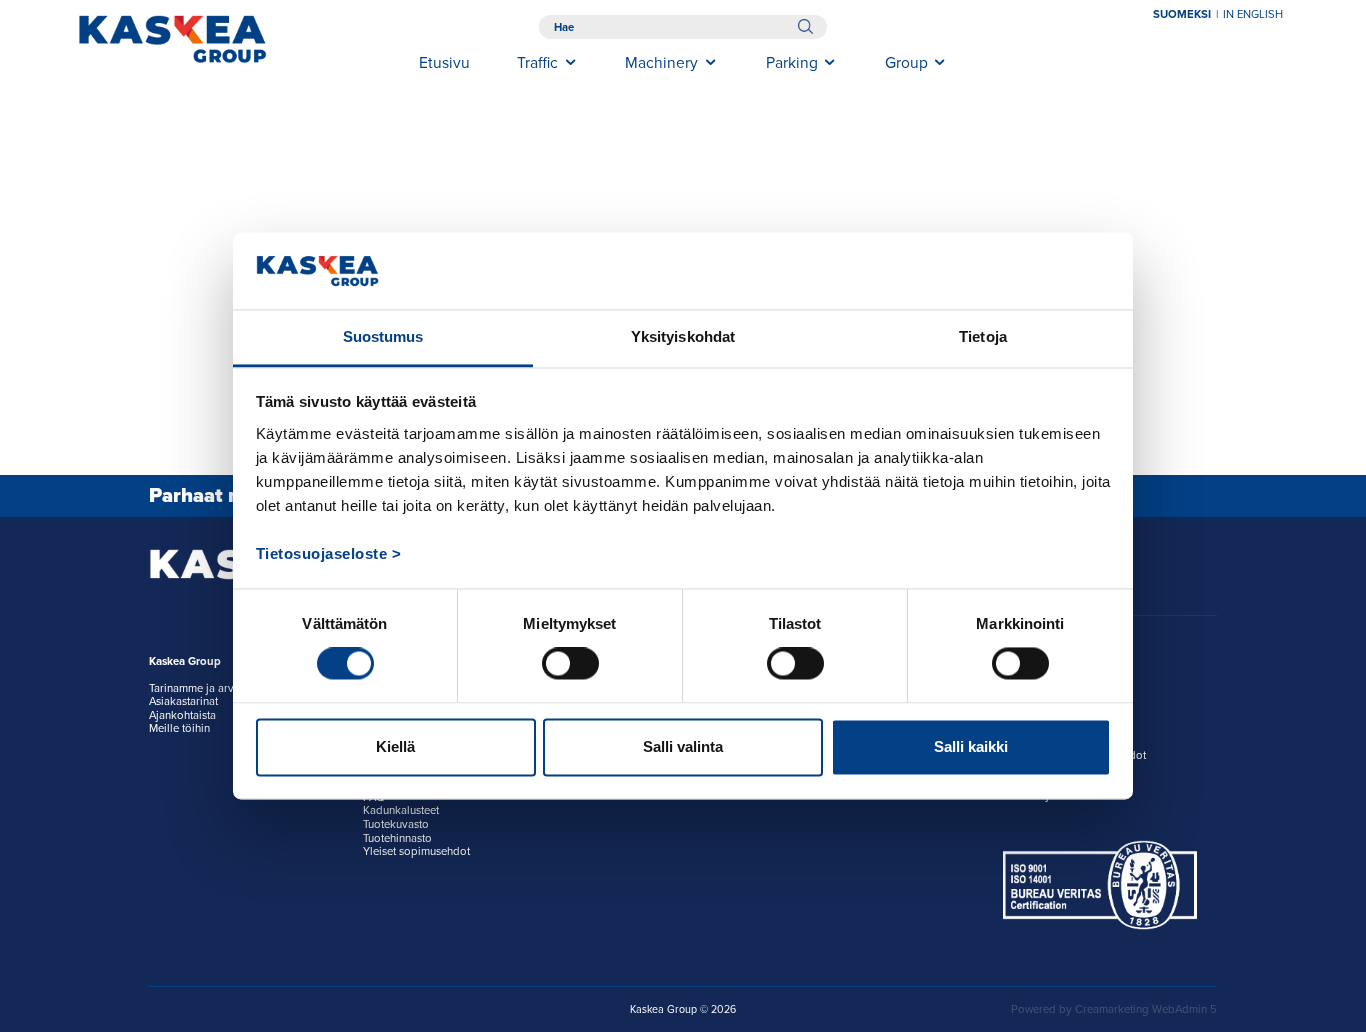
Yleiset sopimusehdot (416, 851)
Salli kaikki (971, 746)
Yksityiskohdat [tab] (683, 336)
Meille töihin (179, 728)
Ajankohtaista (182, 715)
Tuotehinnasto (397, 838)
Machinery (661, 63)
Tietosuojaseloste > (329, 553)
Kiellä (395, 746)
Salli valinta (683, 746)
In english (1253, 14)
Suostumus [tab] (383, 336)
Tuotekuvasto (396, 824)
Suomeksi (1182, 14)
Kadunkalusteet (401, 810)
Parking (792, 63)
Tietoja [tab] (983, 336)
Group (906, 63)
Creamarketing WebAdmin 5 (1146, 1009)
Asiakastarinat (183, 701)
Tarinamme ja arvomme (207, 688)
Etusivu (444, 63)
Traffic (537, 63)
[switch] (570, 664)
